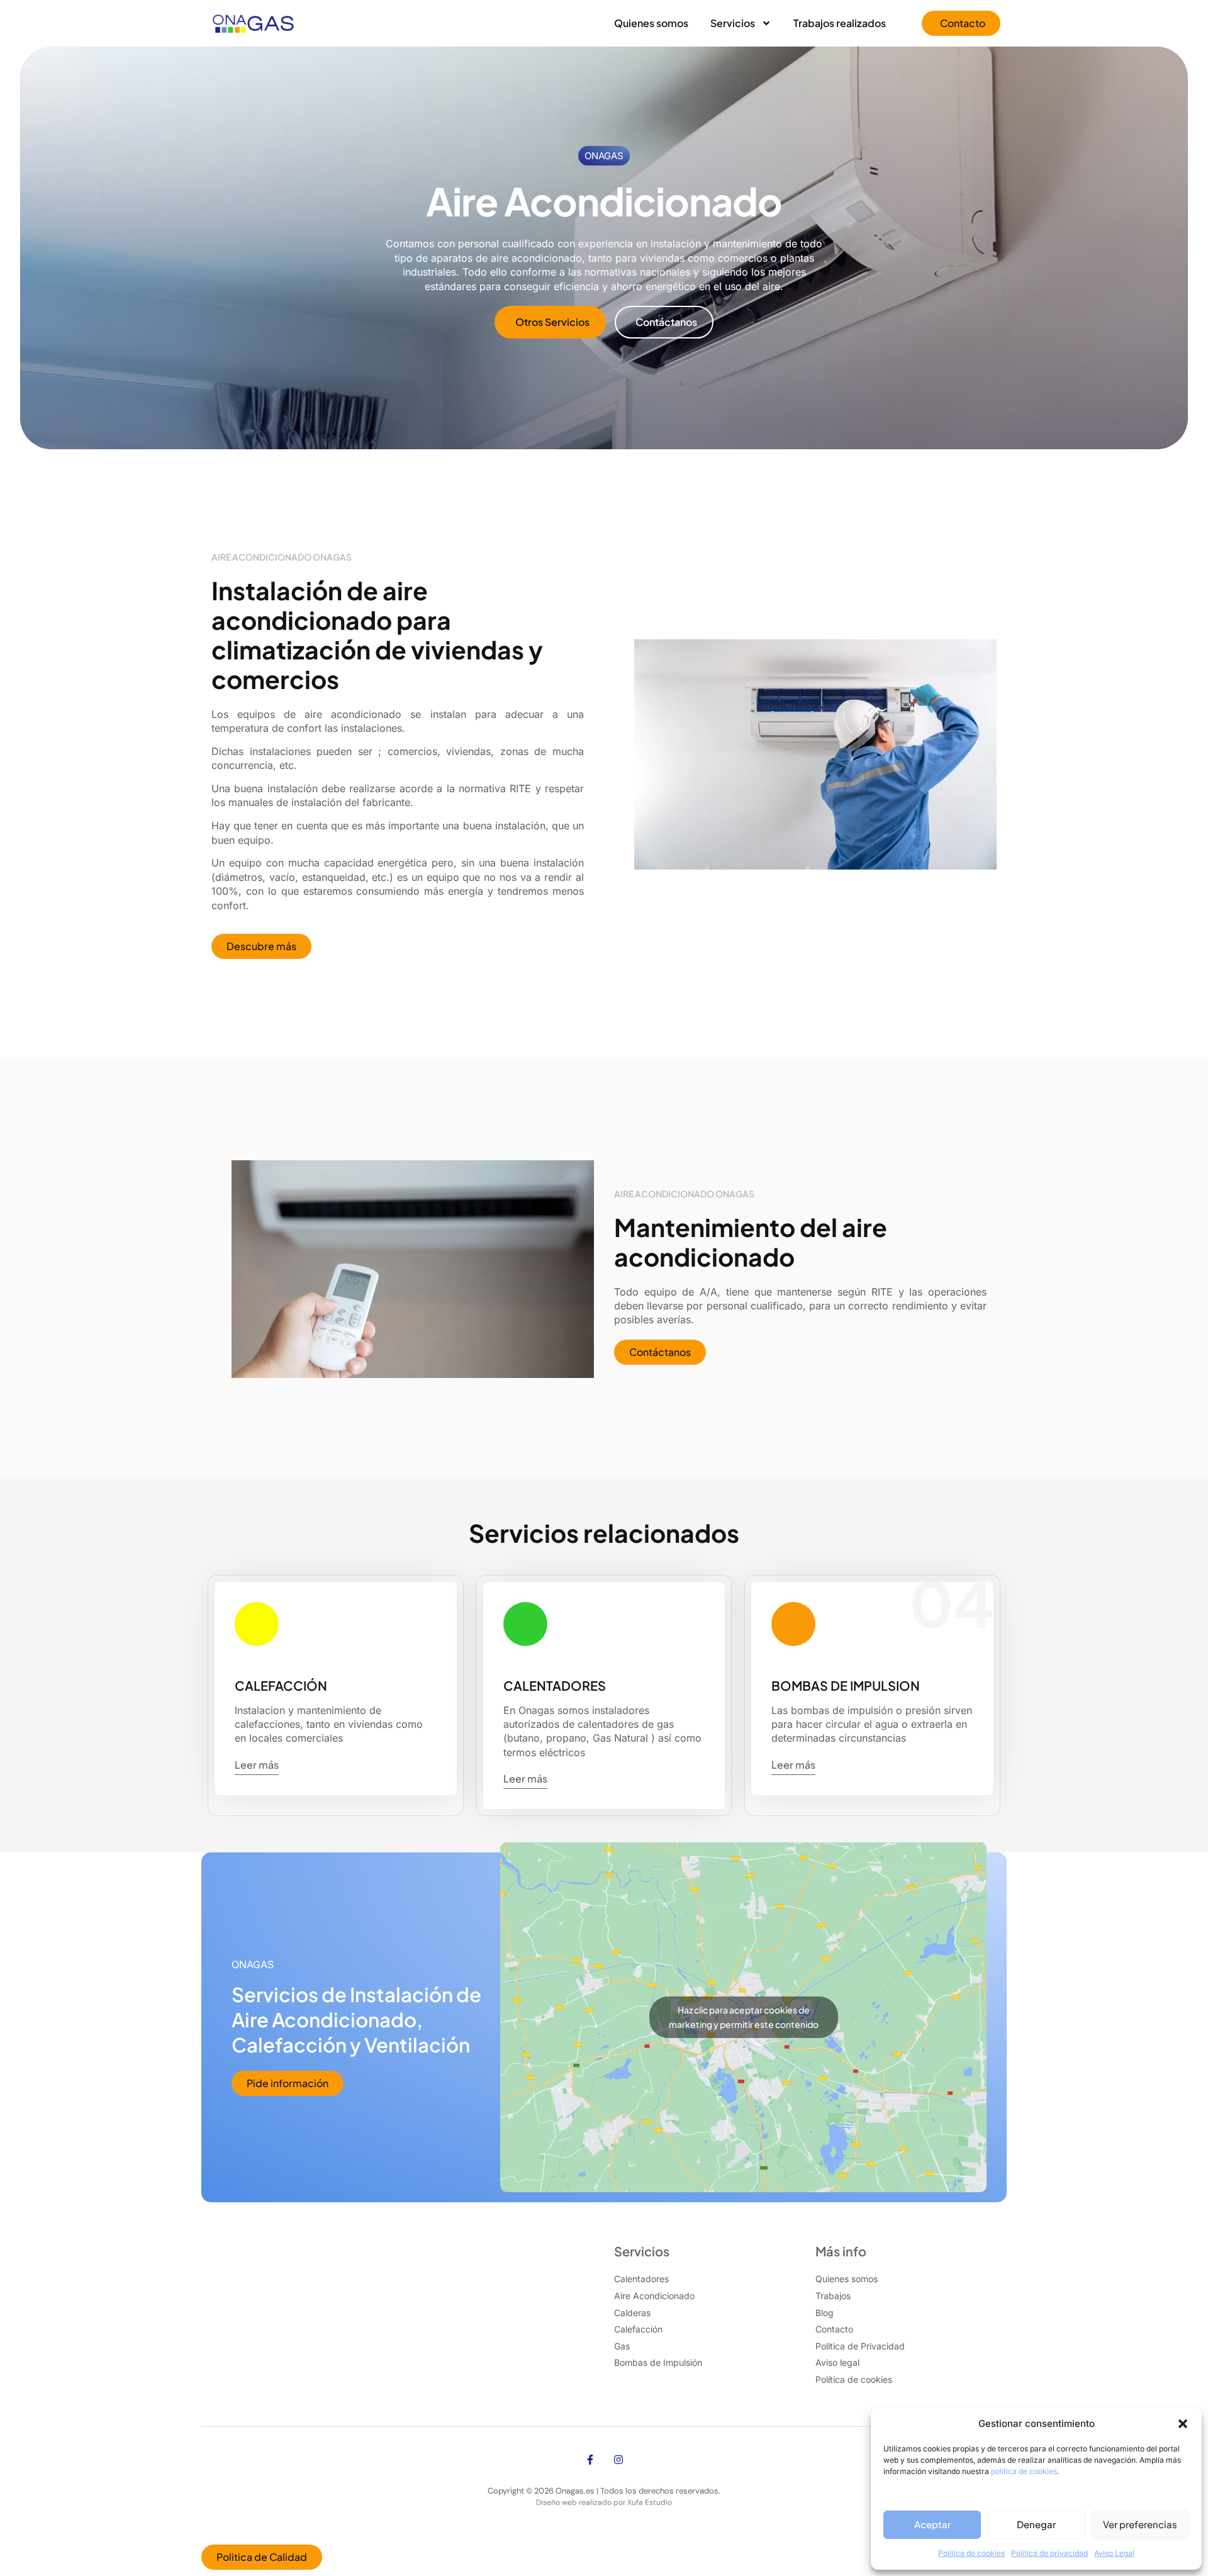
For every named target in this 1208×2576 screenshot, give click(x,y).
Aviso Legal (1114, 2553)
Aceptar (932, 2524)
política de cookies (1024, 2471)
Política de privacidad (1049, 2553)
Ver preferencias (1140, 2524)
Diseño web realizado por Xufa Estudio (604, 2502)
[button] (1183, 2424)
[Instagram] (618, 2460)
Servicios (733, 23)
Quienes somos (651, 23)
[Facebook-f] (590, 2460)
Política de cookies (971, 2553)
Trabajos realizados (840, 23)
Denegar (1036, 2524)
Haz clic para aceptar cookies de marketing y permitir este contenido (744, 2017)
